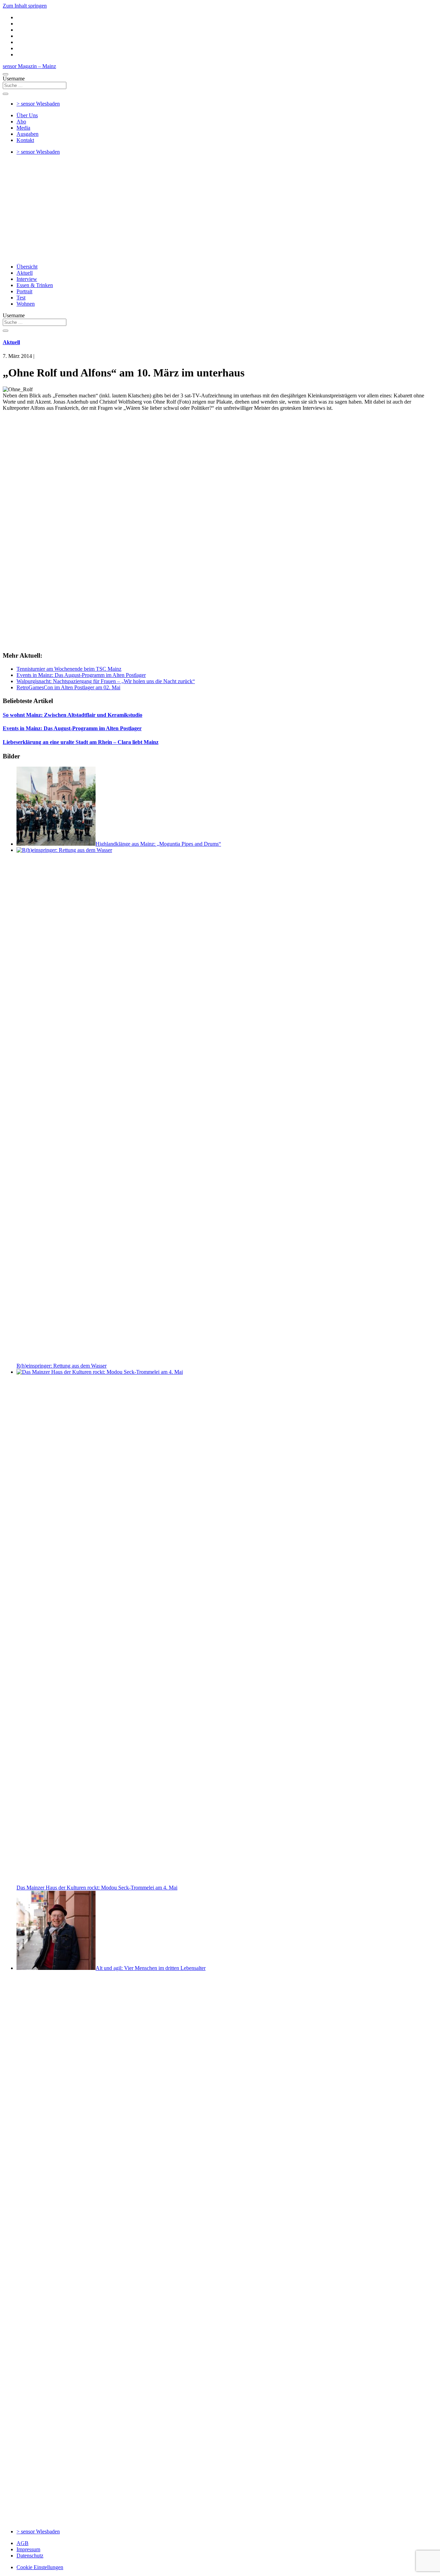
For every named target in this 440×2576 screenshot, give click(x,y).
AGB (23, 2543)
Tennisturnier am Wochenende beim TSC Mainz (69, 669)
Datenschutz (30, 2556)
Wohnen (26, 304)
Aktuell (25, 273)
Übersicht (27, 267)
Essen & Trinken (35, 285)
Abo (21, 122)
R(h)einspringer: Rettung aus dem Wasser (62, 1366)
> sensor (38, 104)
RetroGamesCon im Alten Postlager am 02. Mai (68, 687)
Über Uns (27, 115)
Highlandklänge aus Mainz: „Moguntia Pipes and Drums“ (158, 844)
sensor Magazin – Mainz (29, 66)
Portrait (24, 291)
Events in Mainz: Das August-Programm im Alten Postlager (81, 675)
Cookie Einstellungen (40, 2567)
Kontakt (25, 140)
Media (23, 128)
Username (14, 79)
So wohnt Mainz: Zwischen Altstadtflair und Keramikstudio (73, 715)
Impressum (28, 2549)
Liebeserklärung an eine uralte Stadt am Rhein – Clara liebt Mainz (81, 742)
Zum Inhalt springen (25, 6)
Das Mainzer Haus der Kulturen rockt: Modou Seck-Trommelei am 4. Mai (97, 1888)
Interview (27, 279)
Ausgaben (27, 134)
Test (21, 298)
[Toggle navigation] (5, 74)
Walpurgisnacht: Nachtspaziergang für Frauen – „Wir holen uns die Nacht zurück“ (106, 681)
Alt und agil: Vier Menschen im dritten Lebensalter (151, 1968)
